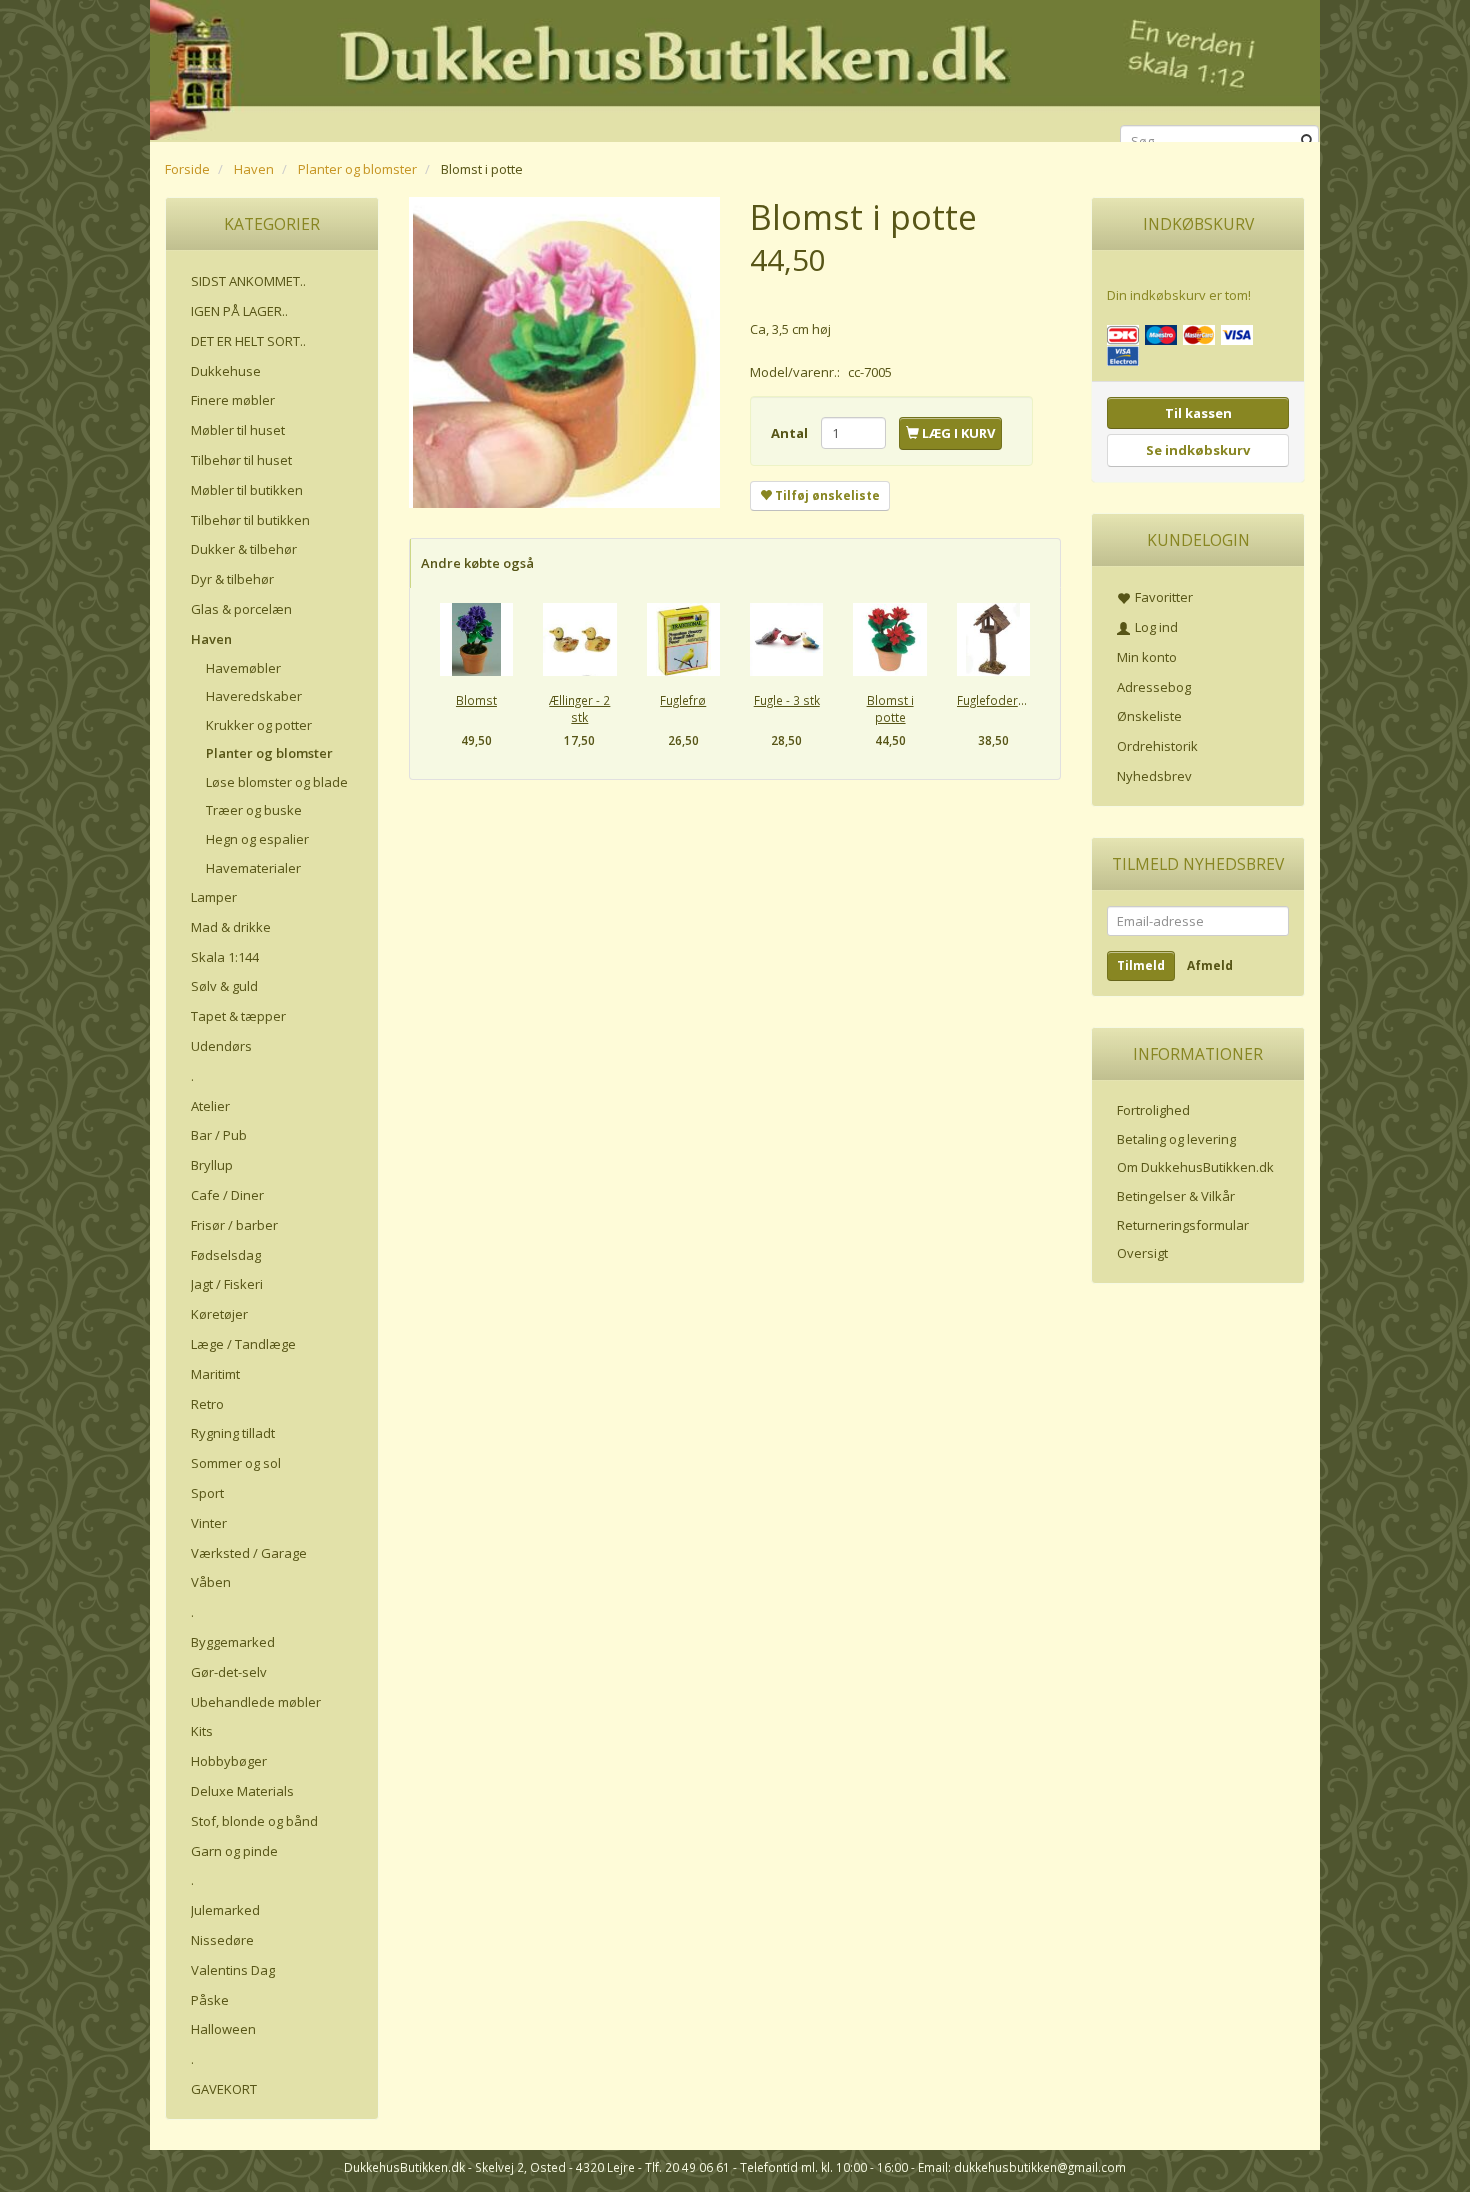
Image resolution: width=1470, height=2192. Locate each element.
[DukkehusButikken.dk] (735, 67)
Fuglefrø (683, 700)
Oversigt (1142, 1253)
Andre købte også (477, 563)
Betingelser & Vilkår (1176, 1196)
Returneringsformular (1183, 1225)
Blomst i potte (890, 708)
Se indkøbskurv (1198, 450)
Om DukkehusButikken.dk (1195, 1167)
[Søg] (1307, 141)
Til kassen (1198, 413)
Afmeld (1210, 965)
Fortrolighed (1153, 1110)
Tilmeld (1141, 965)
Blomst (476, 700)
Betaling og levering (1176, 1139)
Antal (791, 433)
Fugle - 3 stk (787, 700)
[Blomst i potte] (564, 352)
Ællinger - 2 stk (579, 708)
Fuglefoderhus (993, 700)
